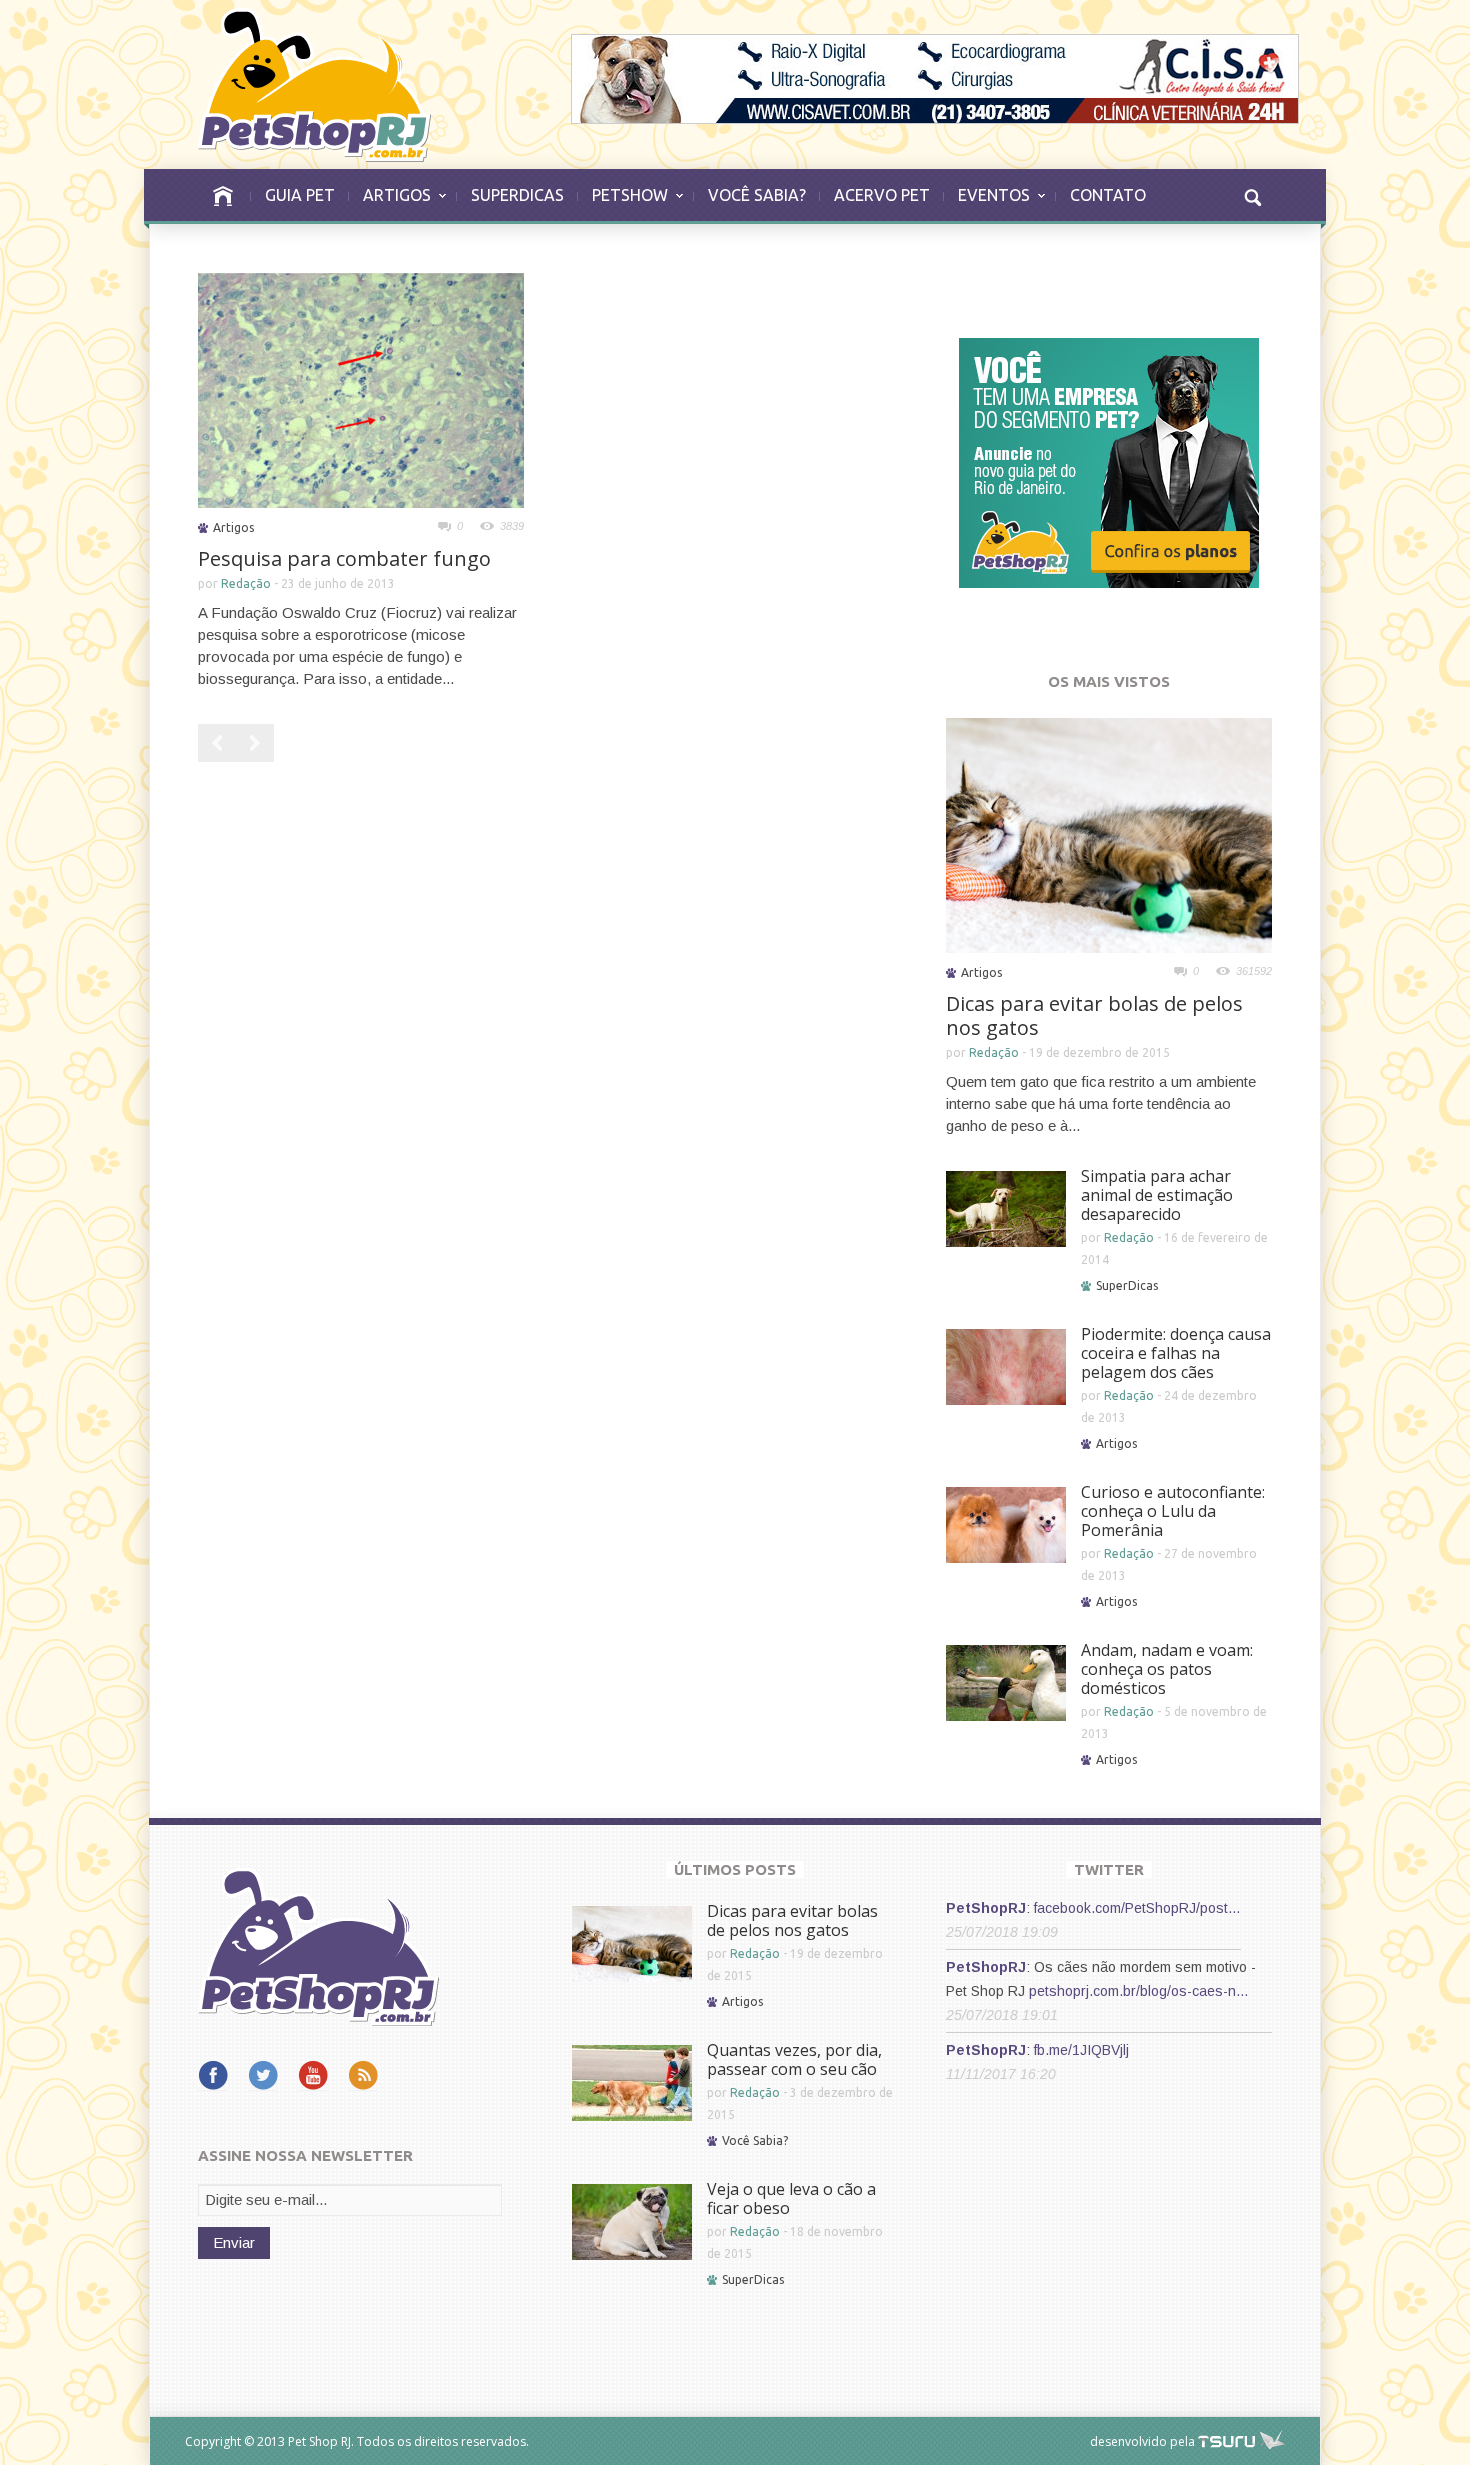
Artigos (233, 527)
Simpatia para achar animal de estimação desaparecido (1157, 1195)
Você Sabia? (755, 2140)
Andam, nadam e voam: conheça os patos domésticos (1167, 1669)
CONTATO (1108, 195)
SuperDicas (1127, 1285)
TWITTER (1109, 1869)
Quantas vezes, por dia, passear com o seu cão (794, 2059)
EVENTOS (987, 205)
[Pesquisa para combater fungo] (361, 388)
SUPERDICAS (517, 195)
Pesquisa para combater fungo (344, 558)
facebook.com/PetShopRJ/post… (1137, 1908)
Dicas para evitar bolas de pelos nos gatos (1094, 1015)
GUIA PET (300, 195)
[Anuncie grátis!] (1109, 461)
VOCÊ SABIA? (757, 195)
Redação (246, 583)
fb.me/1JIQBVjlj (1081, 2050)
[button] (1252, 195)
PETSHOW (623, 205)
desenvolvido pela (1142, 2441)
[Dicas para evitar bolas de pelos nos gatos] (1109, 833)
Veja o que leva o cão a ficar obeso (791, 2198)
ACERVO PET (882, 195)
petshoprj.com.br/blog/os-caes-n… (1139, 1991)
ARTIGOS (390, 205)
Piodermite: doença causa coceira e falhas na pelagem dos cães (1176, 1353)
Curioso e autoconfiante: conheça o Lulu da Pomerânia (1173, 1511)
